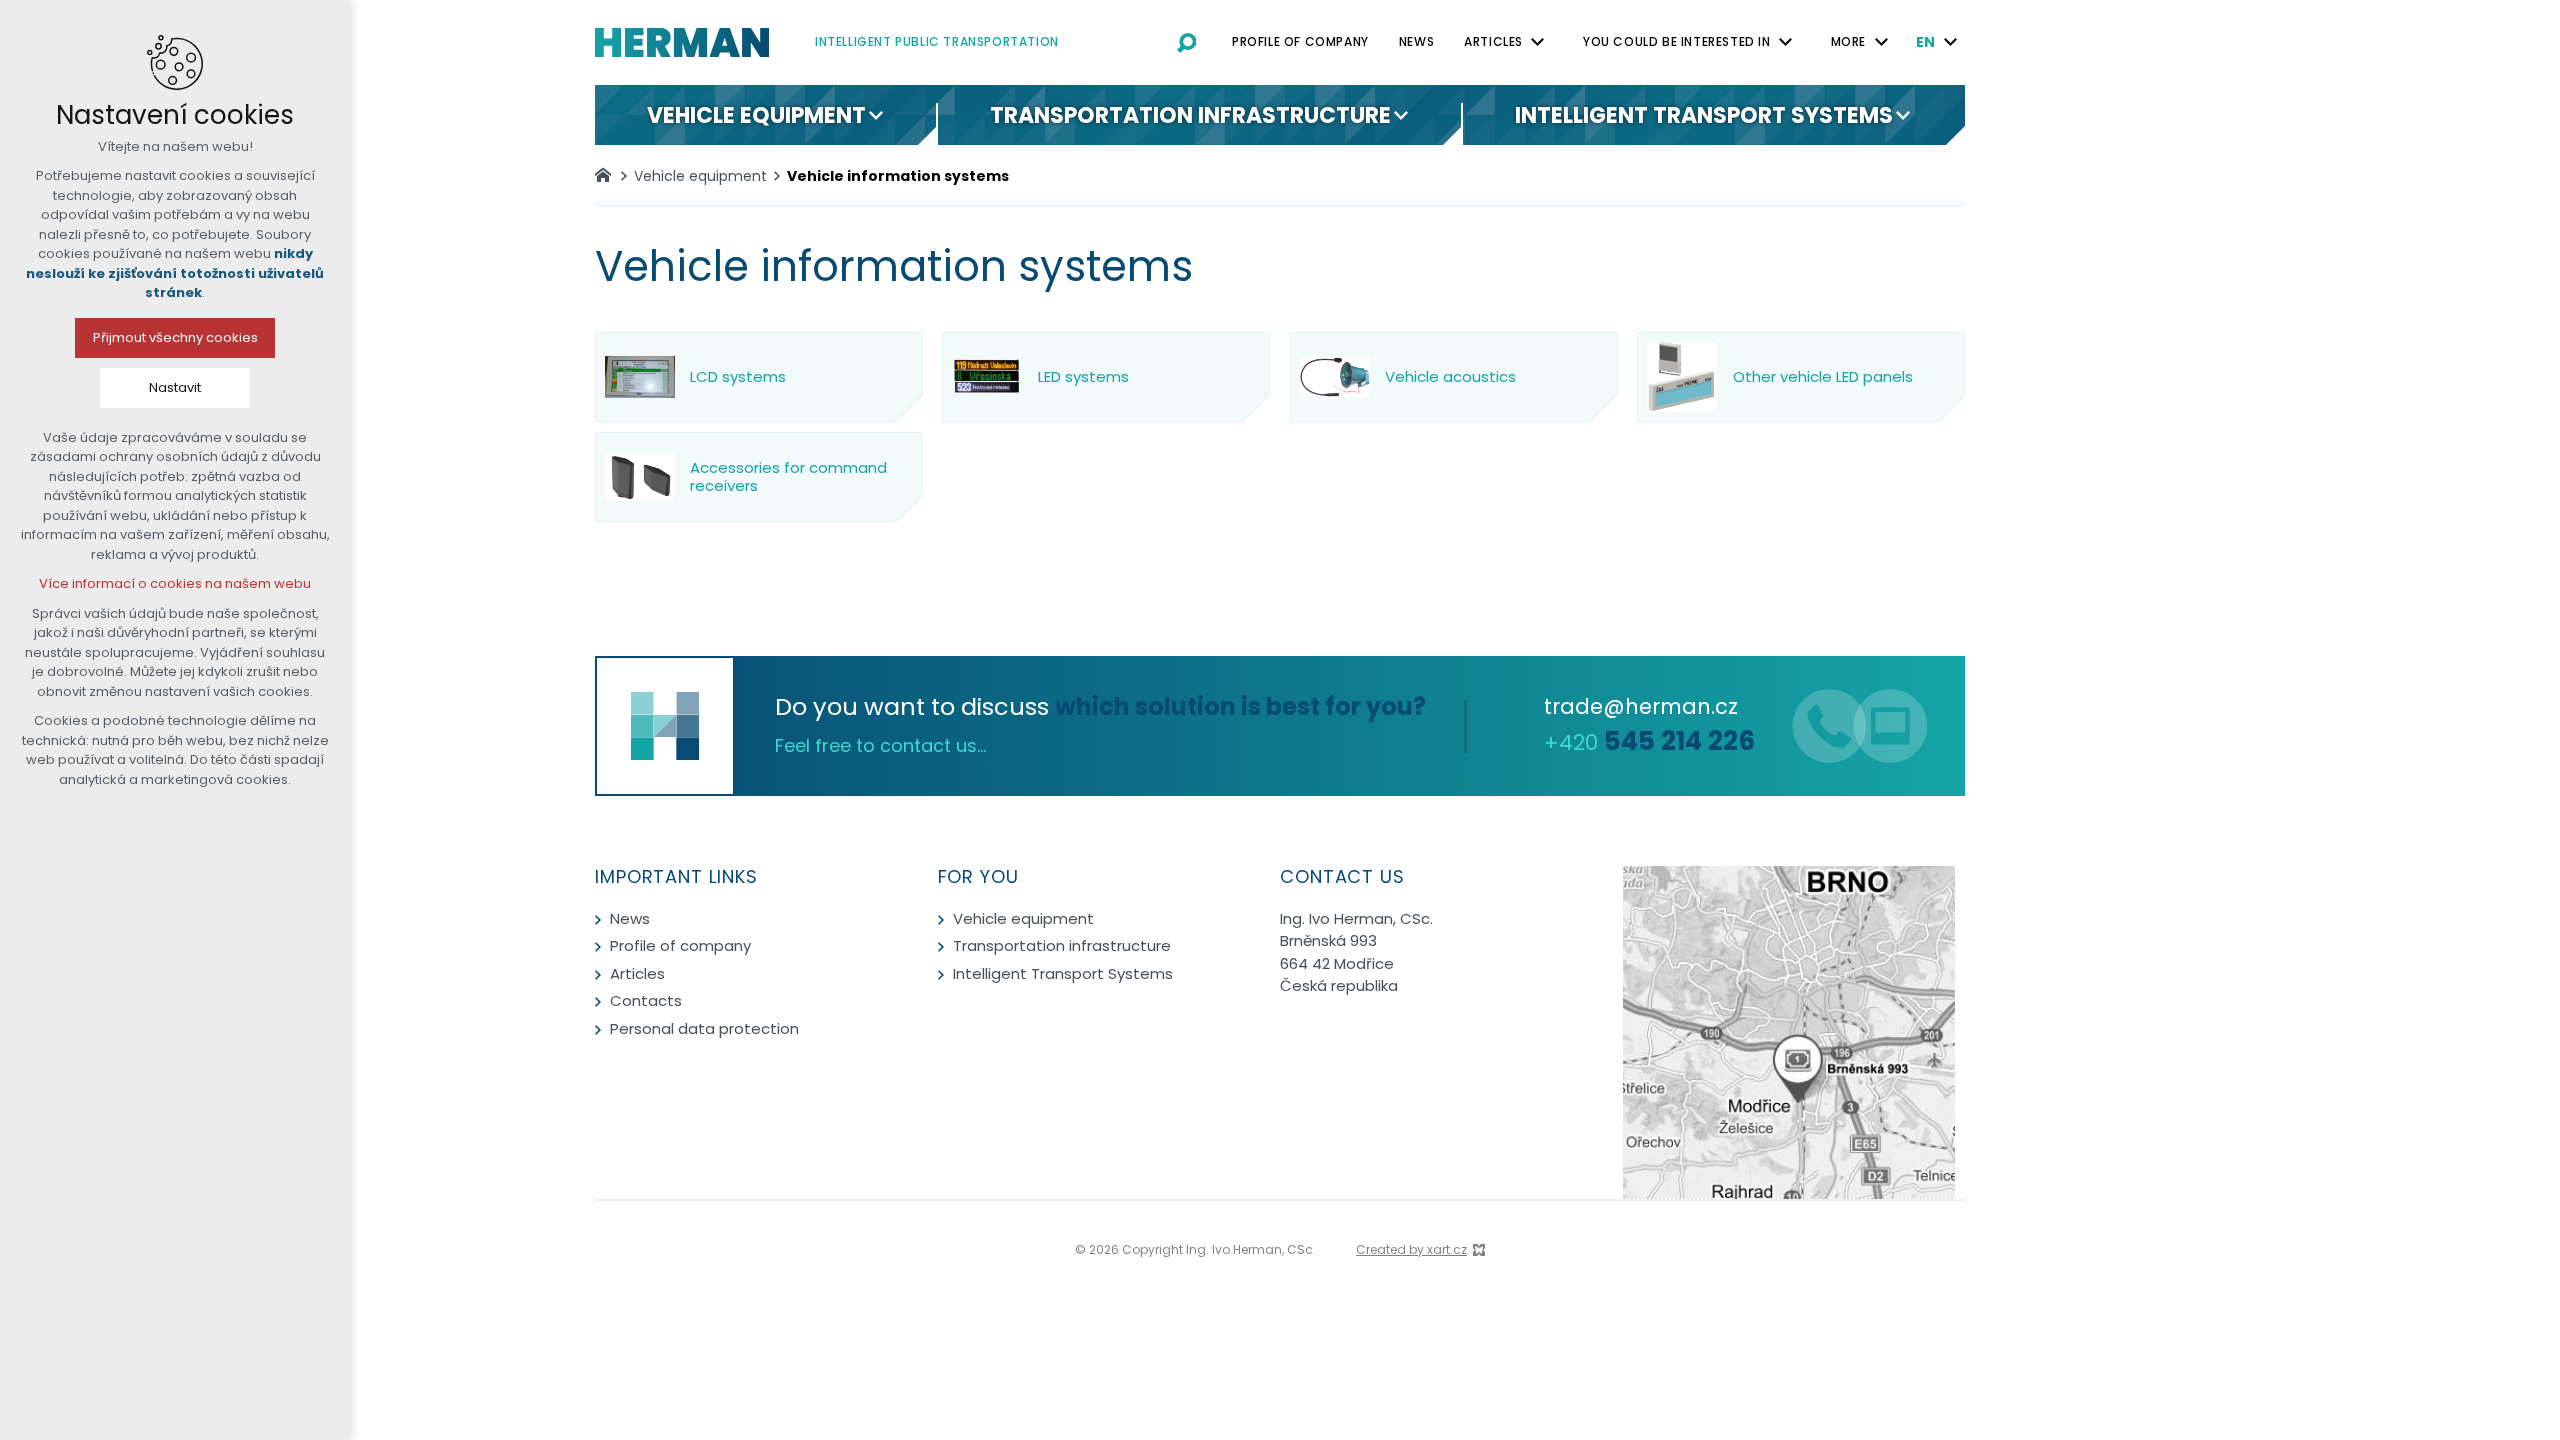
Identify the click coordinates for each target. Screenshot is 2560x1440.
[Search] (1187, 42)
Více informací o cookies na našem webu (175, 583)
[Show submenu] (1538, 42)
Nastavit (175, 387)
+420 (1649, 742)
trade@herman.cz (1641, 706)
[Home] (608, 173)
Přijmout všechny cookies (175, 337)
